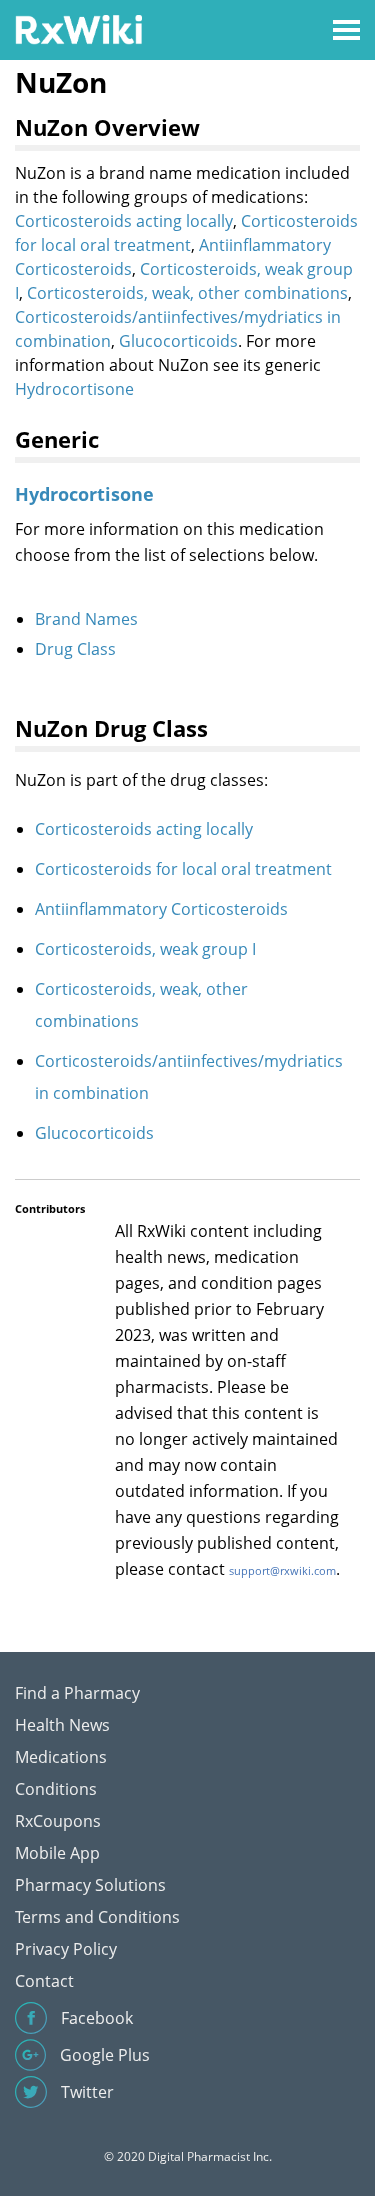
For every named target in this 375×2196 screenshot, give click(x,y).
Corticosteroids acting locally (124, 221)
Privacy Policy (66, 1949)
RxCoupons (58, 1821)
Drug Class (75, 649)
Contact (44, 1981)
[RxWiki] (78, 28)
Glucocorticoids (178, 341)
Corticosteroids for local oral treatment (183, 869)
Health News (62, 1725)
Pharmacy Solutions (90, 1885)
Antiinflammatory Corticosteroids (161, 909)
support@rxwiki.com (282, 1570)
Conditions (56, 1789)
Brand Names (86, 619)
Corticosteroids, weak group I (145, 949)
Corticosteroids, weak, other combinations (187, 293)
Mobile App (57, 1853)
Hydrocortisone (74, 389)
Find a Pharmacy (77, 1693)
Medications (61, 1757)
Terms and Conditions (97, 1917)
